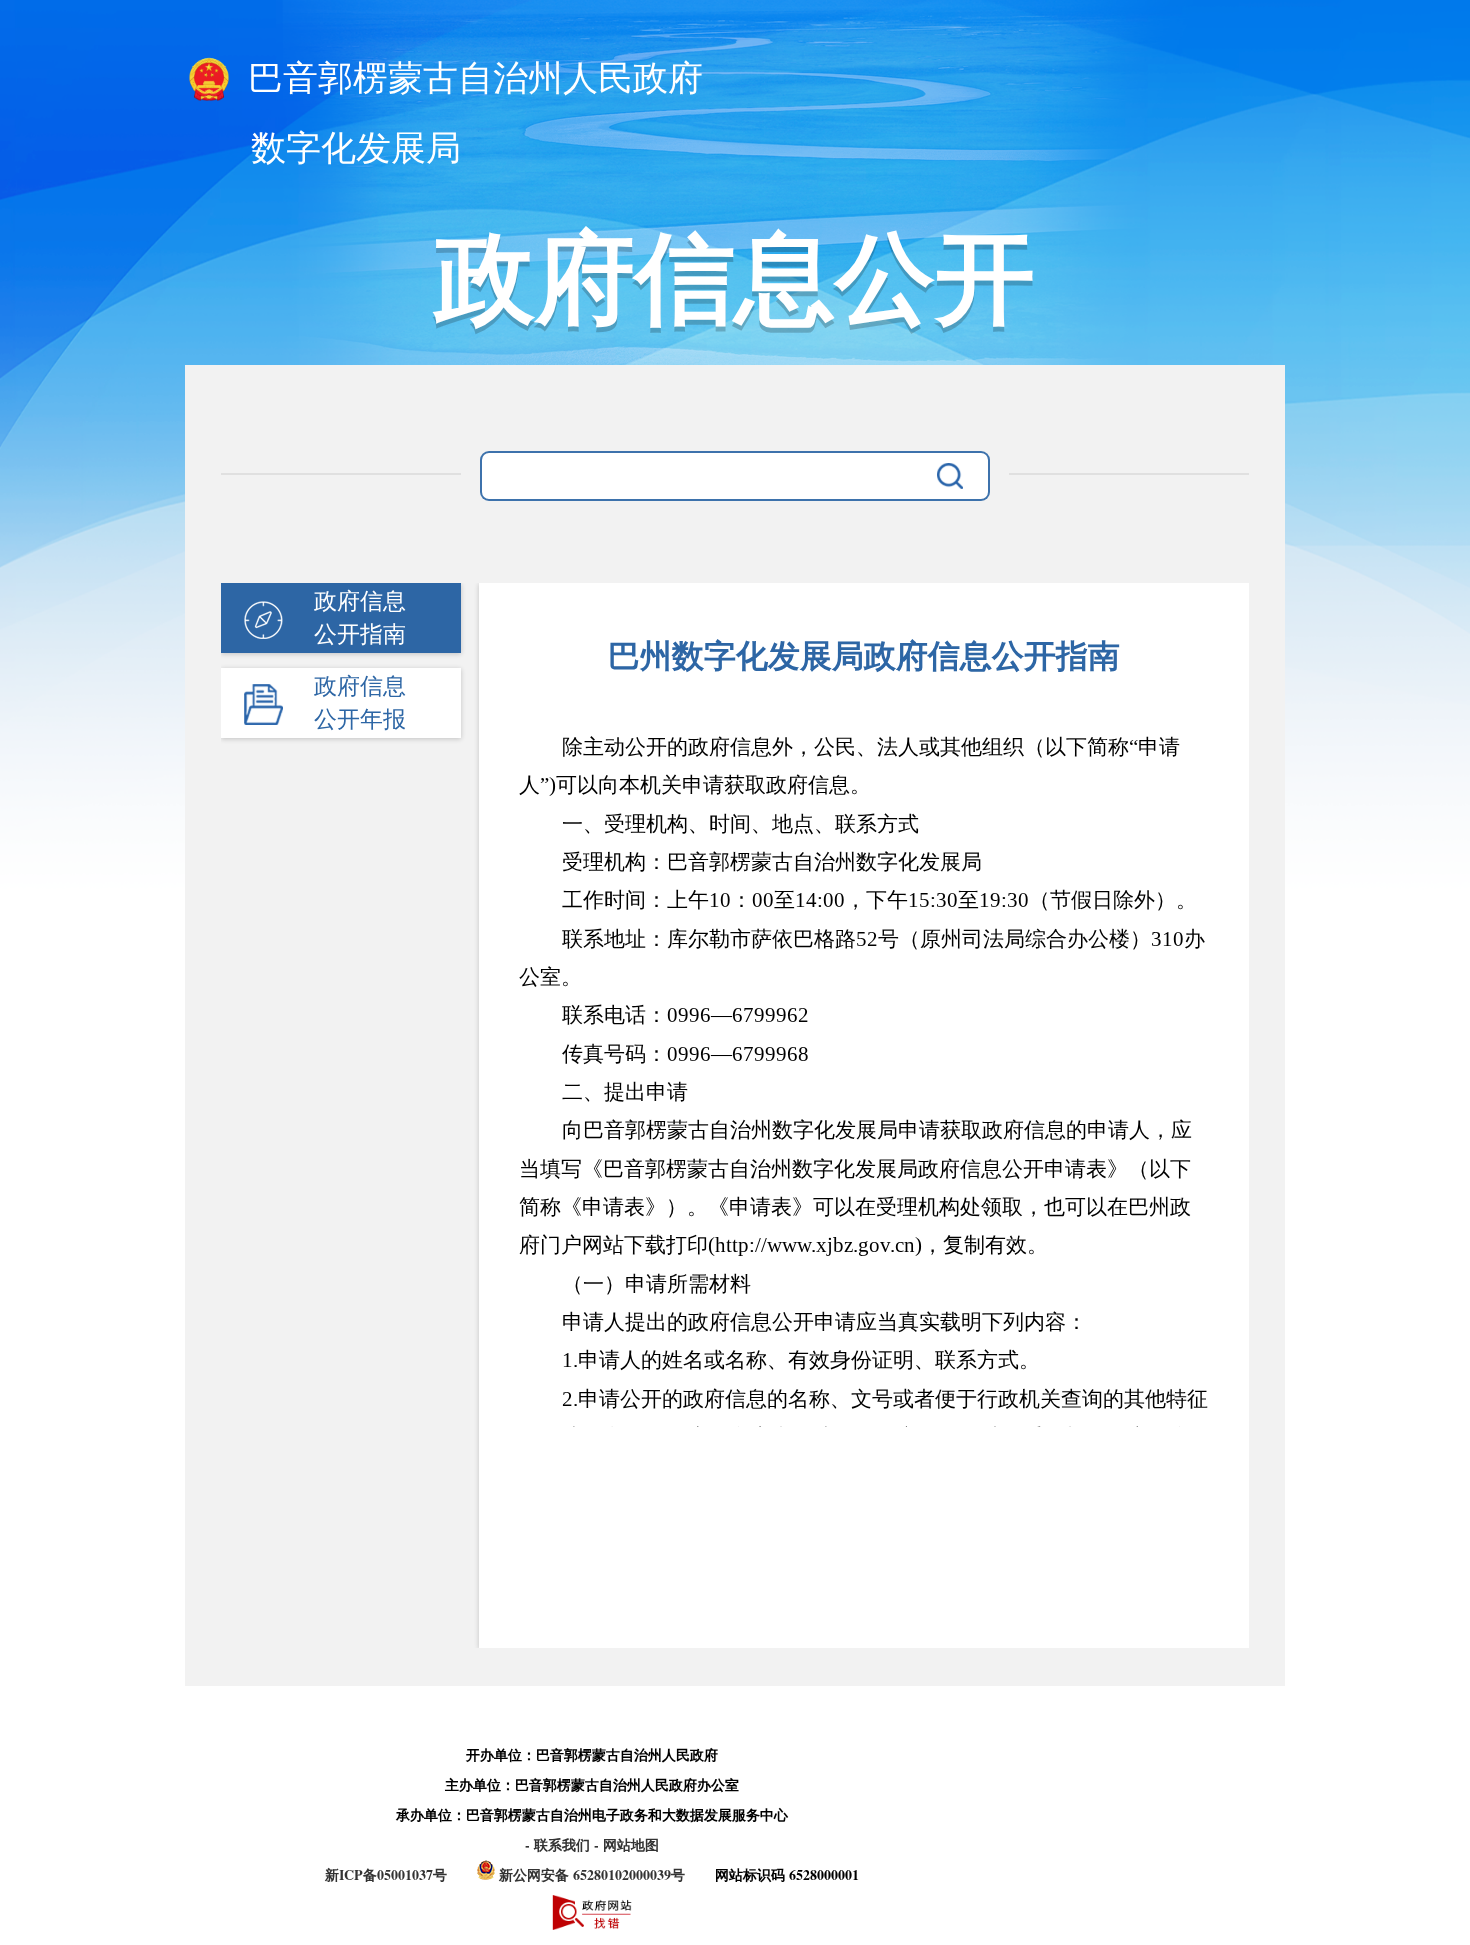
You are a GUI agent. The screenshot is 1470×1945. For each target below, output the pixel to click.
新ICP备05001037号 (386, 1874)
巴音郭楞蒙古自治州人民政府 (471, 78)
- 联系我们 (559, 1844)
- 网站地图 (626, 1844)
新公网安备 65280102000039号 (592, 1874)
